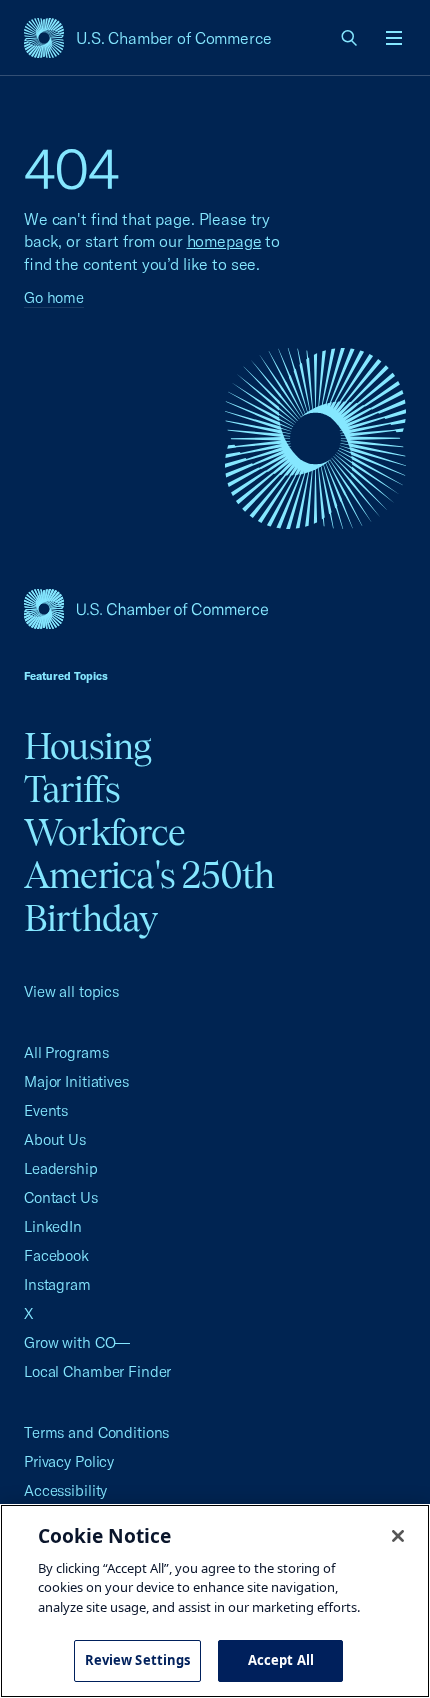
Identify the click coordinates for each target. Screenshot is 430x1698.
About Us (55, 1139)
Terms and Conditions (96, 1432)
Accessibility (65, 1490)
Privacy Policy (69, 1461)
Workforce (104, 832)
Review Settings (138, 1660)
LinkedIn (53, 1226)
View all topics (71, 991)
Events (46, 1110)
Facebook (56, 1255)
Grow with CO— (77, 1342)
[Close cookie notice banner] (398, 1536)
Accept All (281, 1660)
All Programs (66, 1052)
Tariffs (72, 789)
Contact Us (61, 1197)
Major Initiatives (76, 1081)
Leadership (61, 1168)
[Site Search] (350, 38)
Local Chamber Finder (97, 1371)
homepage (224, 241)
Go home (54, 297)
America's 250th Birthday (149, 896)
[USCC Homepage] (215, 609)
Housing (88, 746)
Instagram (57, 1284)
